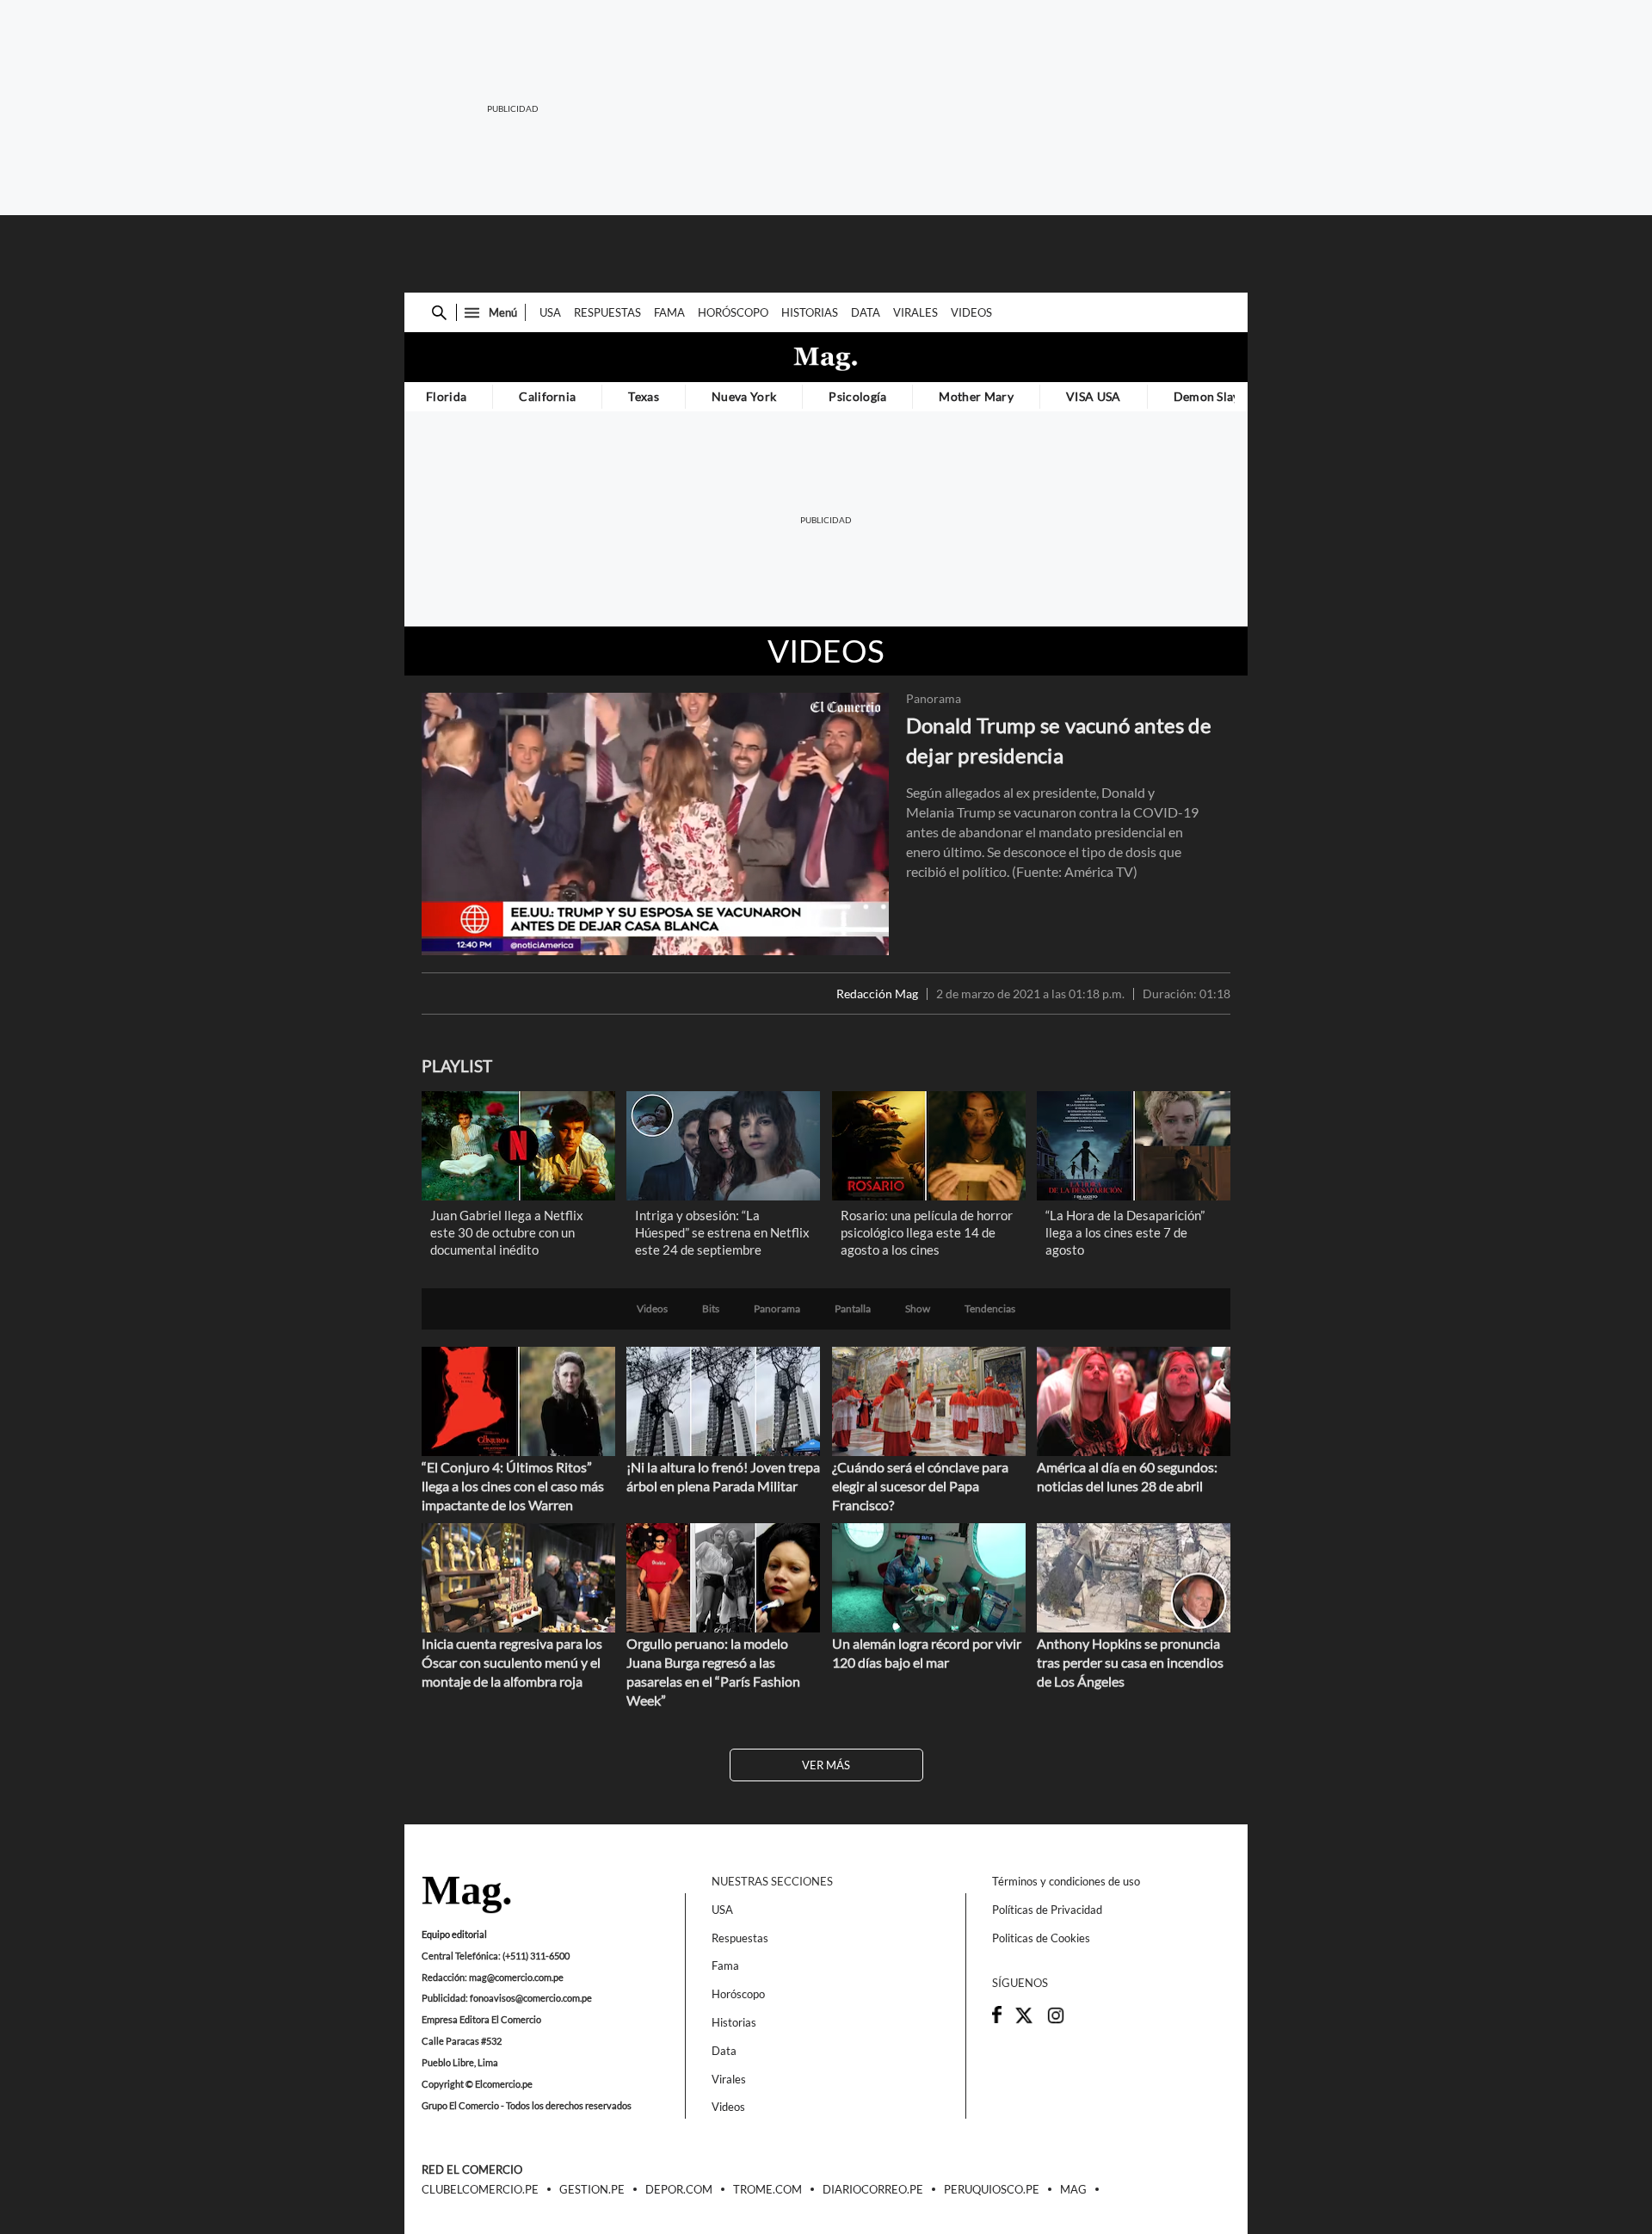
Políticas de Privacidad (1047, 1910)
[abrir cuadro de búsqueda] (439, 313)
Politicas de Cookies (1041, 1938)
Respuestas (607, 312)
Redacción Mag (877, 994)
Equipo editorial (454, 1934)
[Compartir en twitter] (1024, 2021)
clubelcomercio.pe (480, 2190)
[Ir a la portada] (466, 1896)
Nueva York (744, 396)
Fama (669, 312)
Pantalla (853, 1309)
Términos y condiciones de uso (1066, 1881)
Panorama (934, 699)
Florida (446, 396)
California (547, 396)
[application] (655, 824)
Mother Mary (976, 396)
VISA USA (1094, 396)
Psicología (857, 396)
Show (918, 1309)
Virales (915, 312)
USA (550, 312)
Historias (810, 312)
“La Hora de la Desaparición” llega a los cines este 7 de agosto (1125, 1232)
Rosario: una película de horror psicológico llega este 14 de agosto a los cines (927, 1232)
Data (866, 312)
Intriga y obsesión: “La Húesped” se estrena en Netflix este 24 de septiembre (722, 1232)
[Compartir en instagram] (1056, 2021)
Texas (644, 396)
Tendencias (990, 1309)
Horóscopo (733, 312)
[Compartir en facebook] (997, 2019)
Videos (971, 312)
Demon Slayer (1213, 396)
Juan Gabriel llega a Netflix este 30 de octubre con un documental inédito (507, 1232)
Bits (711, 1309)
